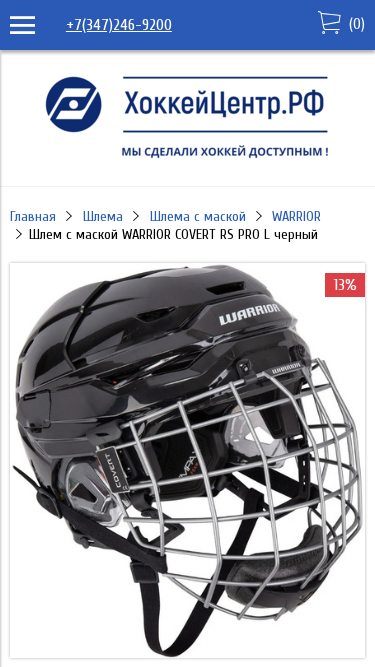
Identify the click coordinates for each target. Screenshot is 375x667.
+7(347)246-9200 (119, 25)
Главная (33, 216)
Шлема (103, 216)
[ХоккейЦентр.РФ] (188, 158)
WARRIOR (296, 216)
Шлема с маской (198, 216)
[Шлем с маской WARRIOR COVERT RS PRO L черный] (187, 653)
